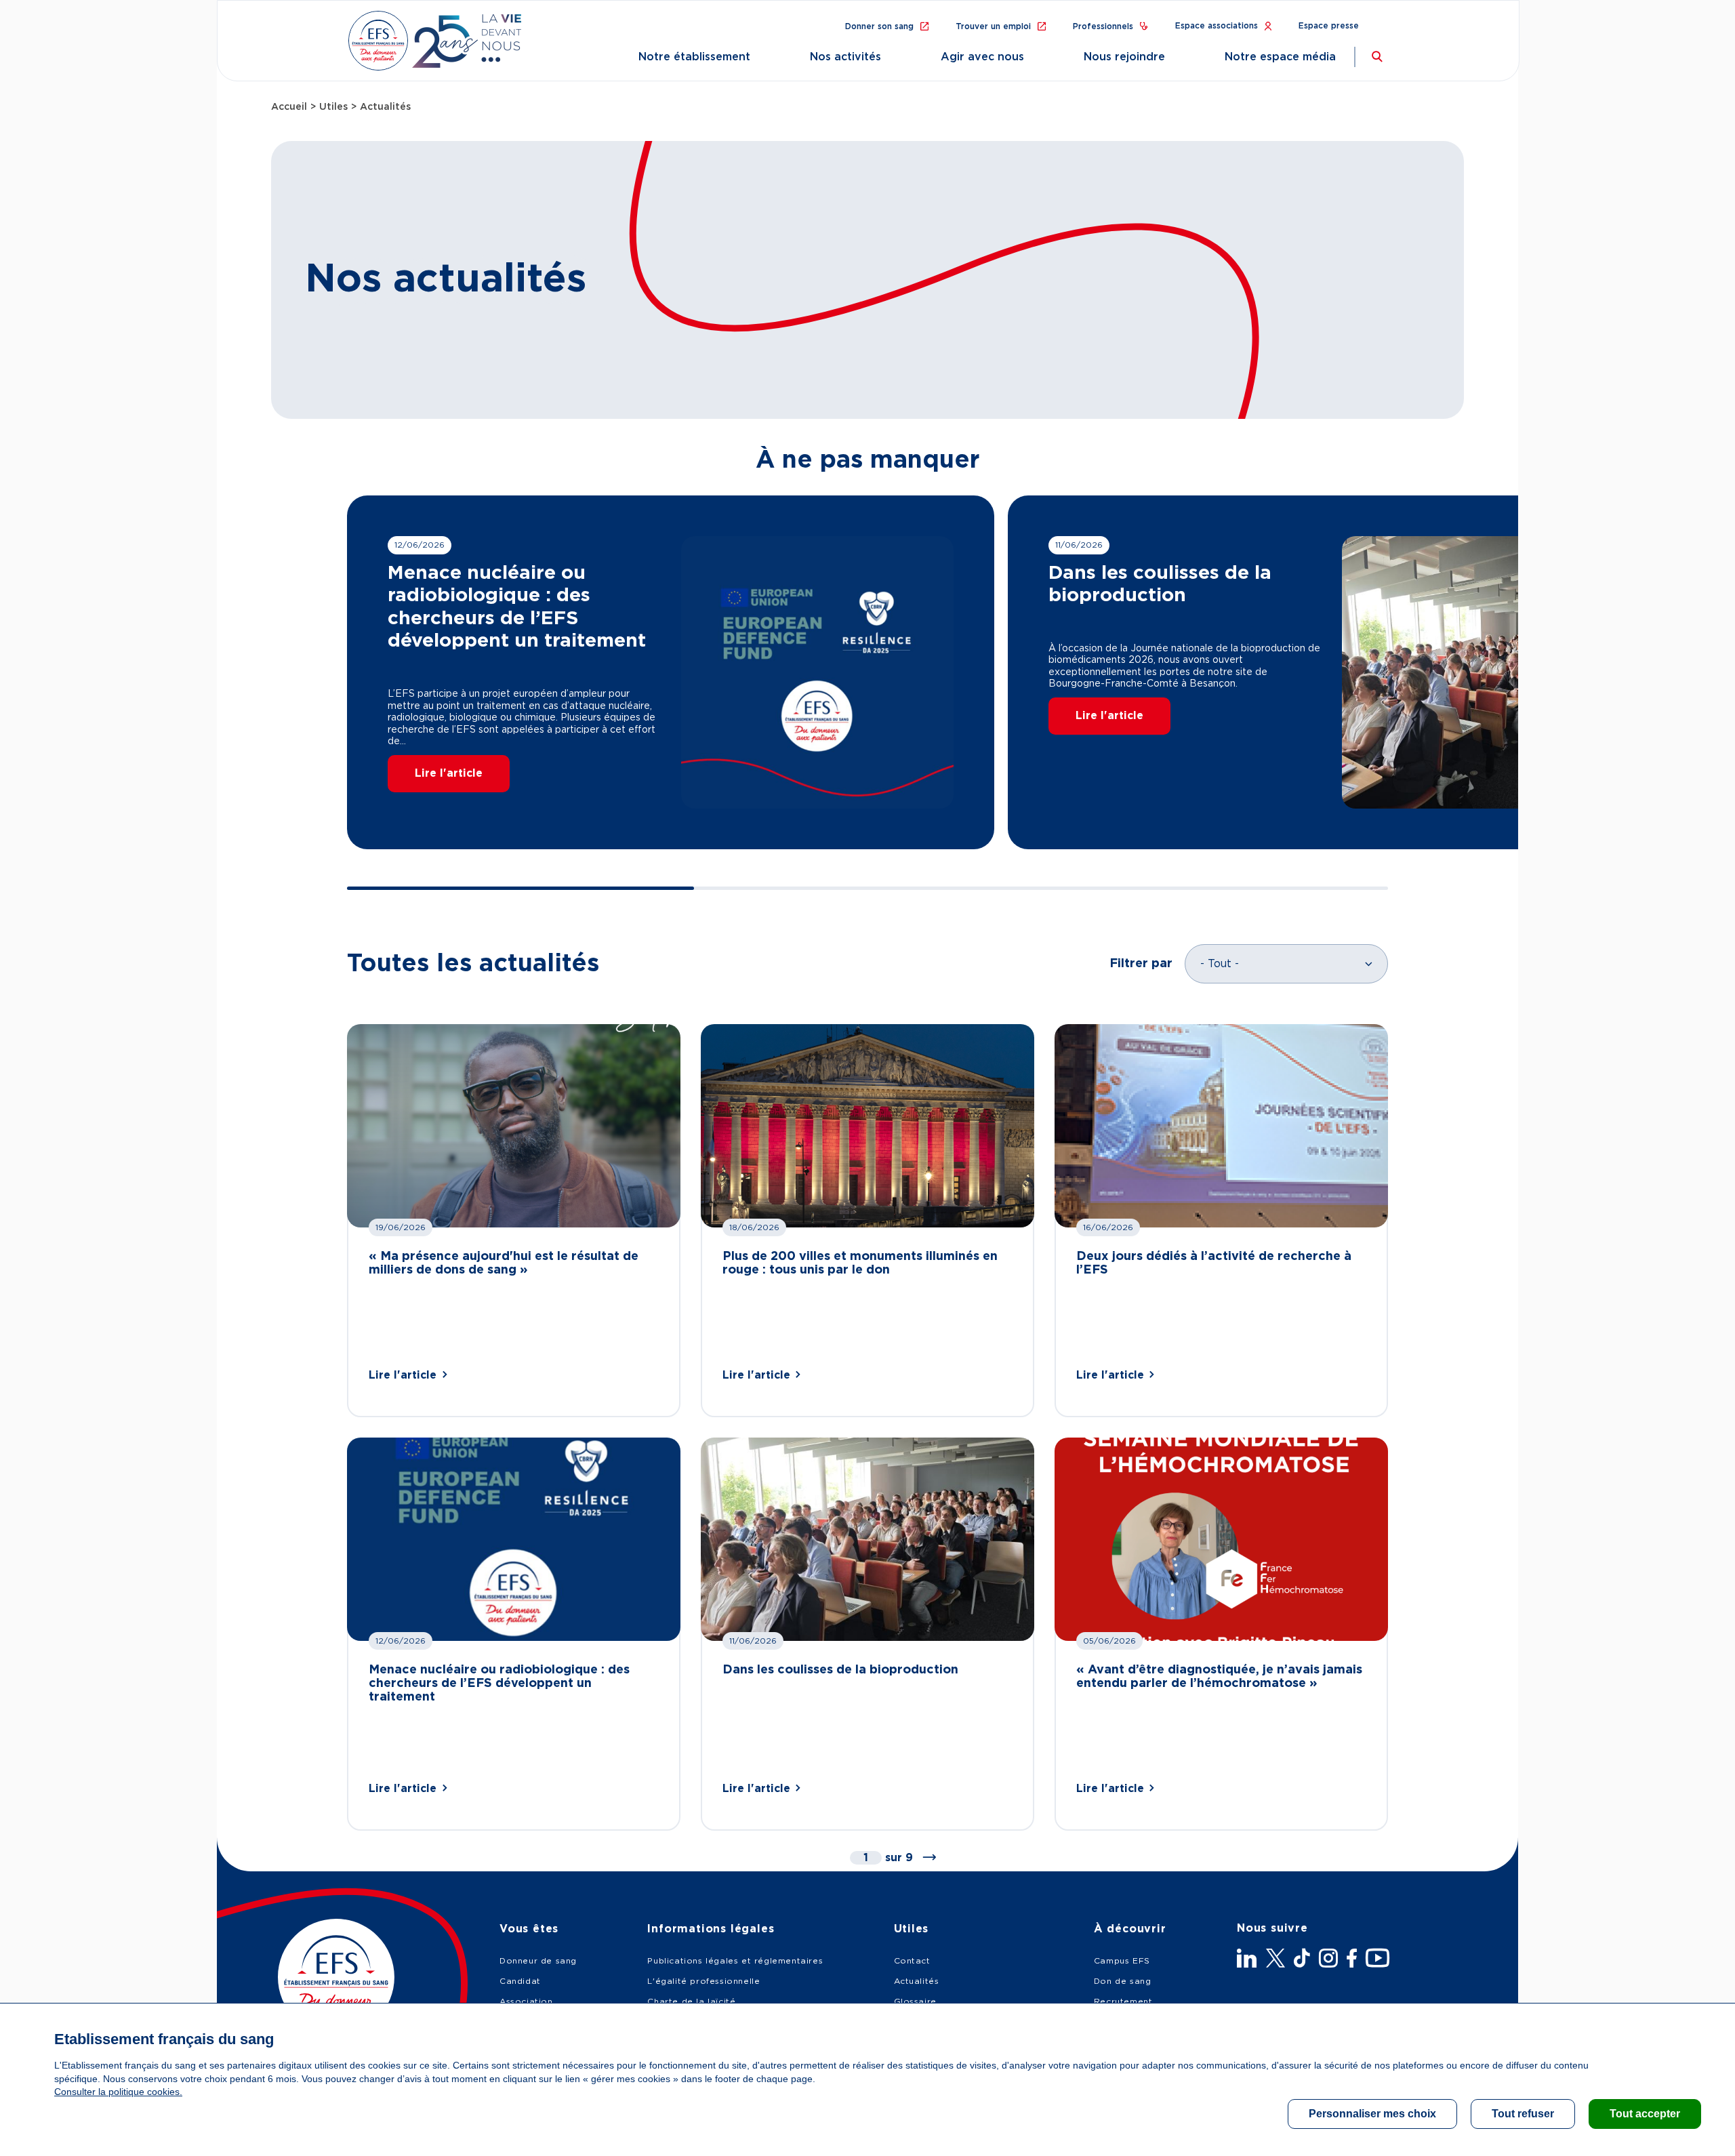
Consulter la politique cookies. (118, 2092)
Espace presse (1329, 26)
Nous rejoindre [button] (1124, 57)
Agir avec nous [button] (982, 57)
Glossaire (915, 2001)
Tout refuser (1523, 2114)
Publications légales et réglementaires (735, 1961)
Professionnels (1103, 26)
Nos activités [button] (845, 57)
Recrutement (1123, 2001)
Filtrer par (1141, 964)
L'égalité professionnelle (703, 1981)
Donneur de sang (538, 1961)
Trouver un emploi (993, 26)
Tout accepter (1645, 2114)
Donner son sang (879, 26)
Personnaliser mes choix (1372, 2114)
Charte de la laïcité (691, 2001)
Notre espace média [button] (1280, 57)
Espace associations (1217, 26)
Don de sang (1123, 1981)
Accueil (289, 107)
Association (526, 2001)
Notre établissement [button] (694, 57)
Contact (912, 1961)
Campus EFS (1122, 1961)
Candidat (520, 1981)
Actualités (917, 1981)
